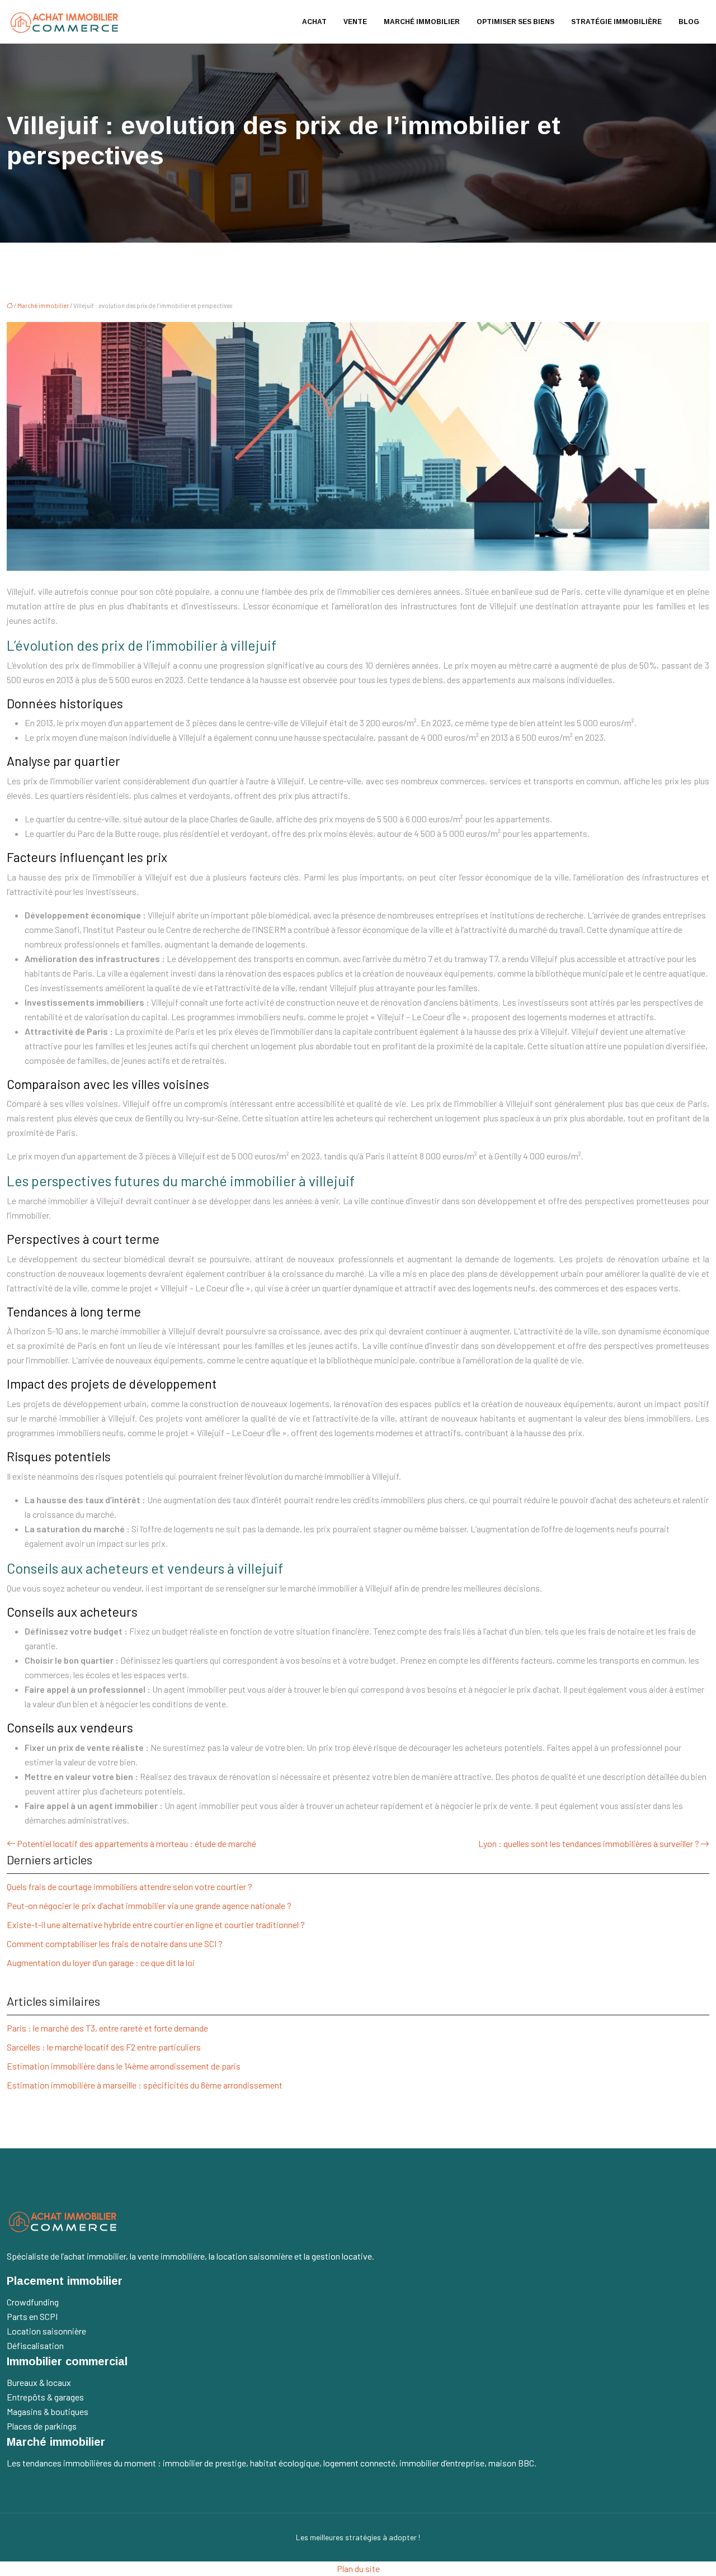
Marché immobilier (422, 22)
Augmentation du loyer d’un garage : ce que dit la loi (101, 1962)
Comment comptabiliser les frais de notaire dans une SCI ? (115, 1943)
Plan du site (358, 2568)
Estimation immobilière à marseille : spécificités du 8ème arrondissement (145, 2085)
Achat (314, 22)
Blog (689, 22)
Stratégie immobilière (616, 22)
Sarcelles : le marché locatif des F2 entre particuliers (104, 2047)
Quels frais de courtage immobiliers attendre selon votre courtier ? (129, 1886)
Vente (355, 22)
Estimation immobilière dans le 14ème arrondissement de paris (124, 2066)
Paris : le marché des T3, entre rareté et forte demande (107, 2028)
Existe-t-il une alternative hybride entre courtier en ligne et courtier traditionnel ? (156, 1924)
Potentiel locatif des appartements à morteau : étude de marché (136, 1843)
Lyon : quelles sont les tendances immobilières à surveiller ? (589, 1843)
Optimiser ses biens (515, 22)
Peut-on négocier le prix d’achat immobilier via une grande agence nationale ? (149, 1905)
